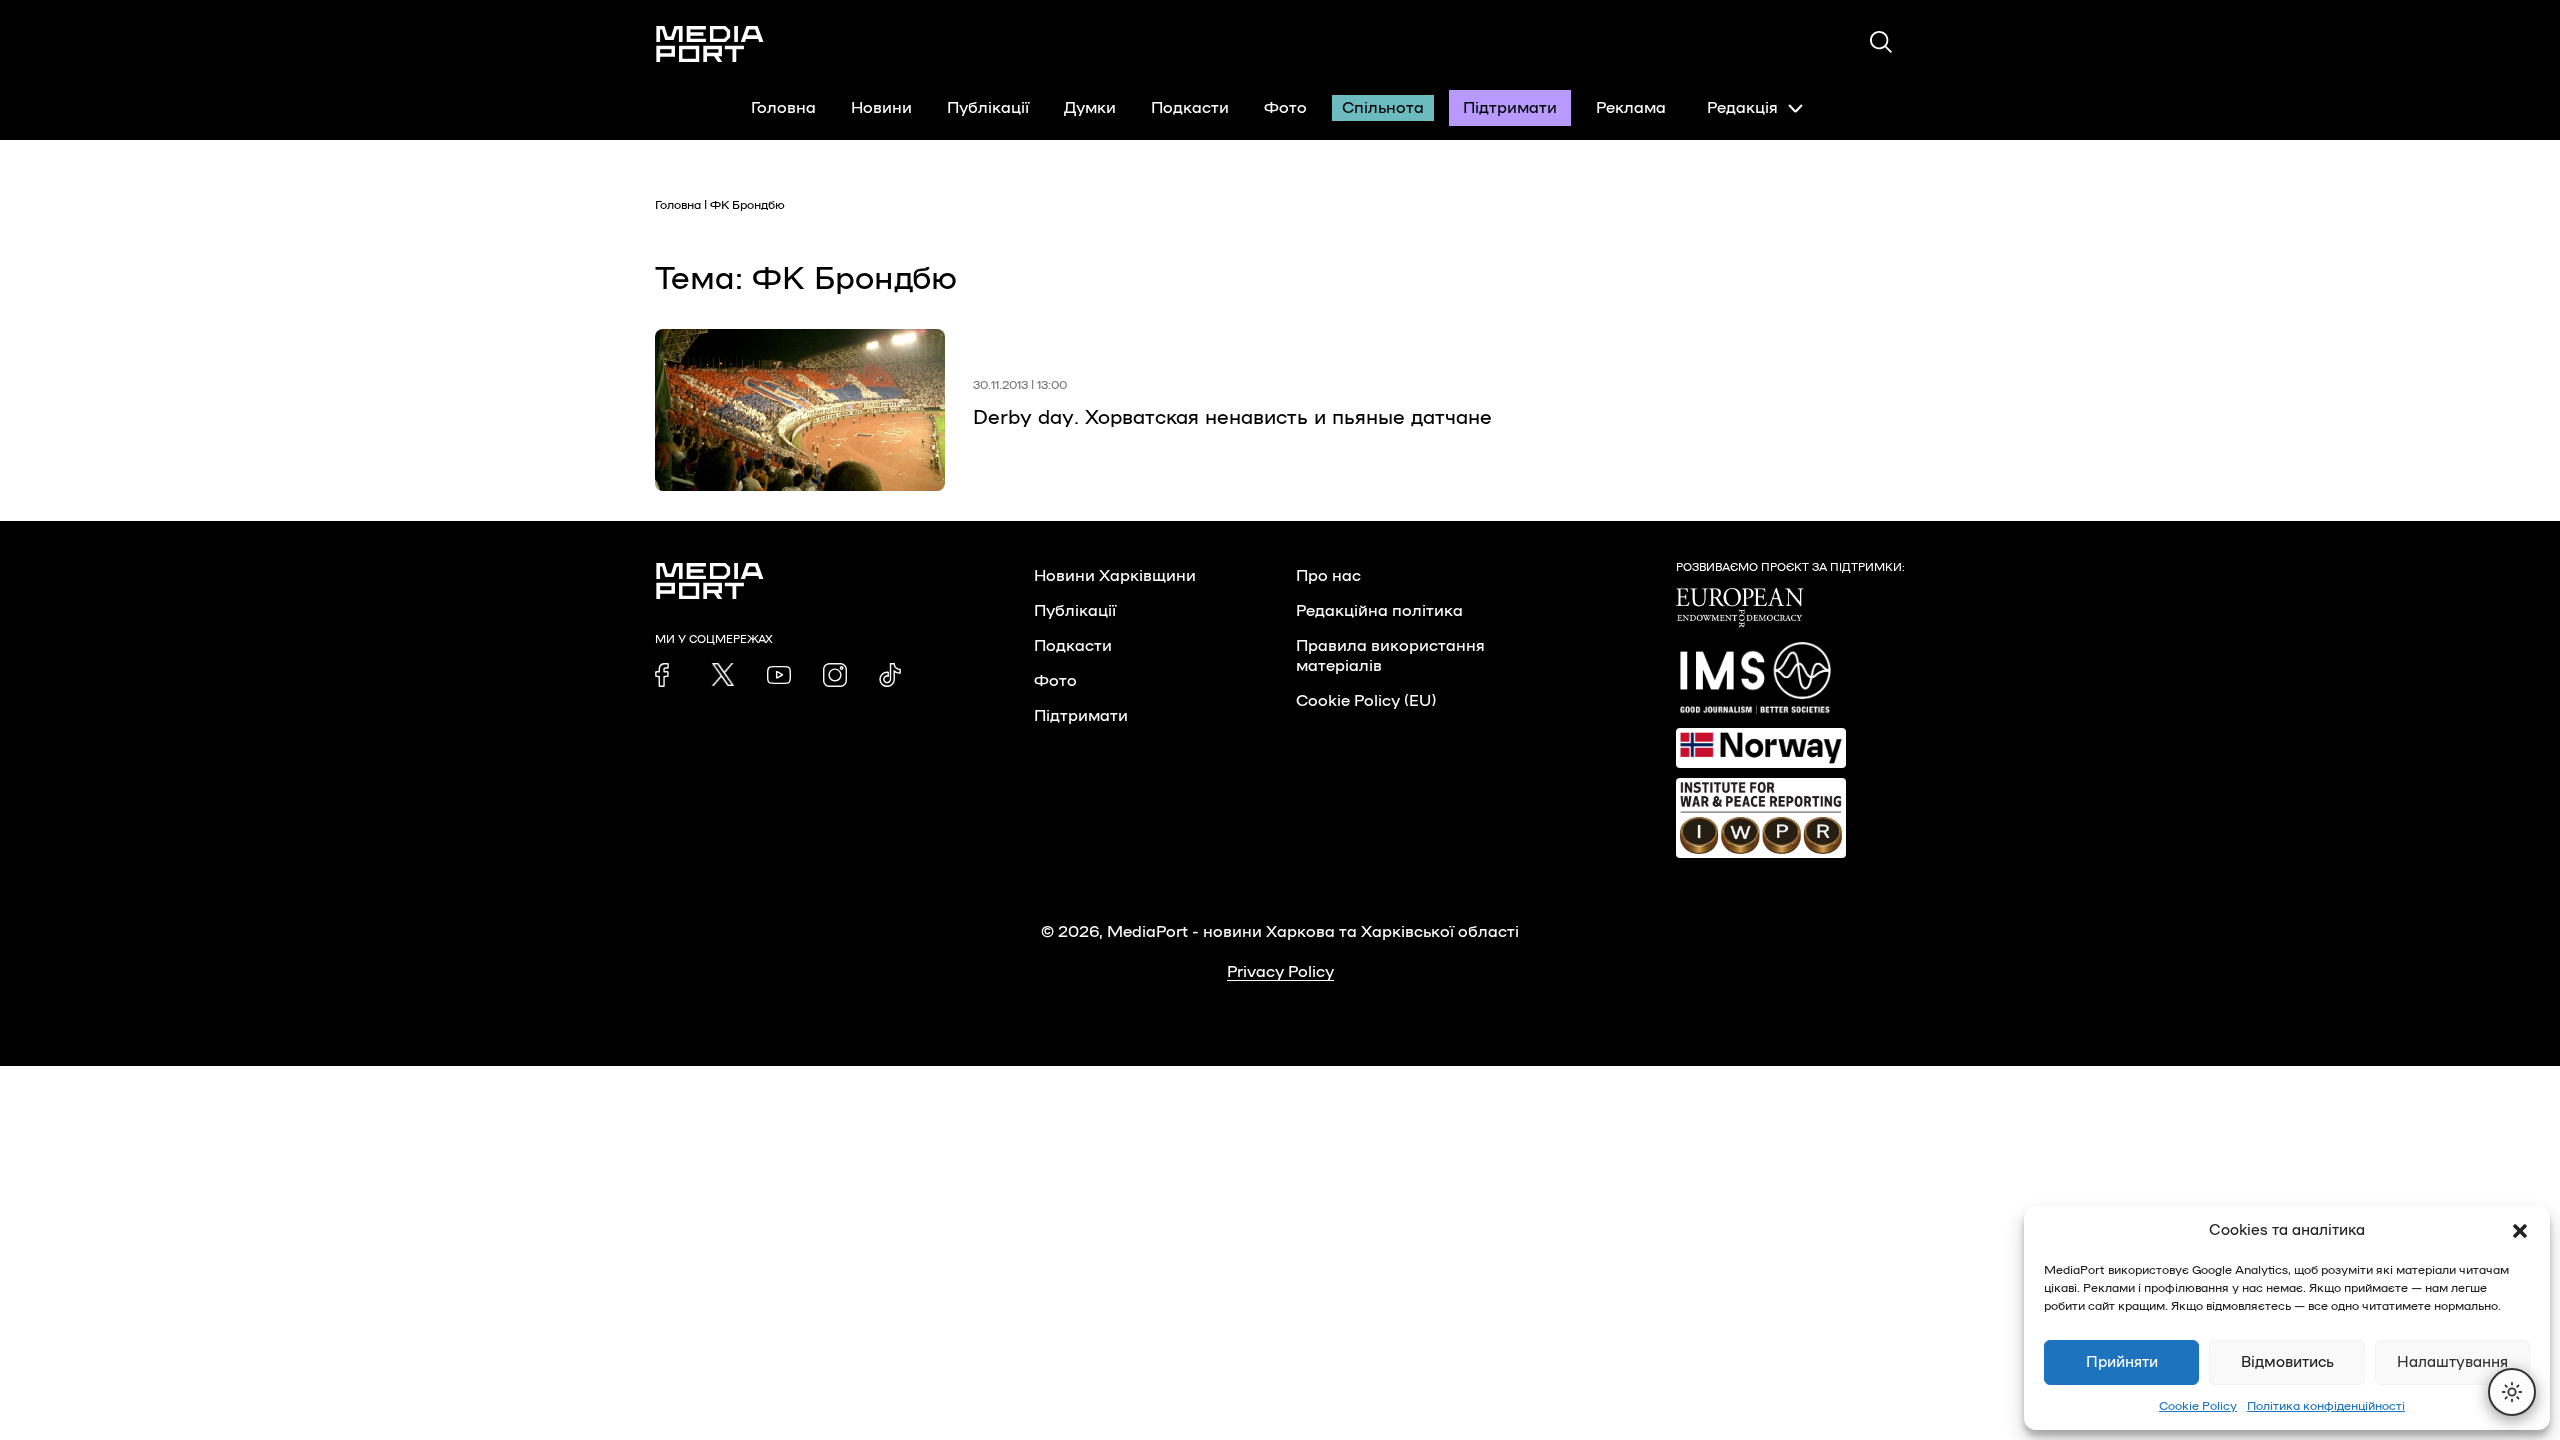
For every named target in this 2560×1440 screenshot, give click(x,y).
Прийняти (2122, 1362)
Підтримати (1510, 108)
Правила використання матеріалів (1390, 656)
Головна (783, 108)
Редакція (1742, 108)
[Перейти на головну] (710, 44)
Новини (881, 108)
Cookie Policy (2198, 1406)
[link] (667, 675)
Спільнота (1383, 108)
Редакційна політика (1379, 611)
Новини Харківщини (1115, 576)
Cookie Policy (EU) (1366, 701)
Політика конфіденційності (2326, 1406)
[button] (2520, 1231)
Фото (1285, 108)
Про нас (1328, 576)
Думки (1090, 108)
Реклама (1631, 108)
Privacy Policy (1280, 972)
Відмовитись (2287, 1362)
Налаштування (2452, 1362)
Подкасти (1190, 108)
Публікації (988, 108)
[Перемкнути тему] (2512, 1392)
